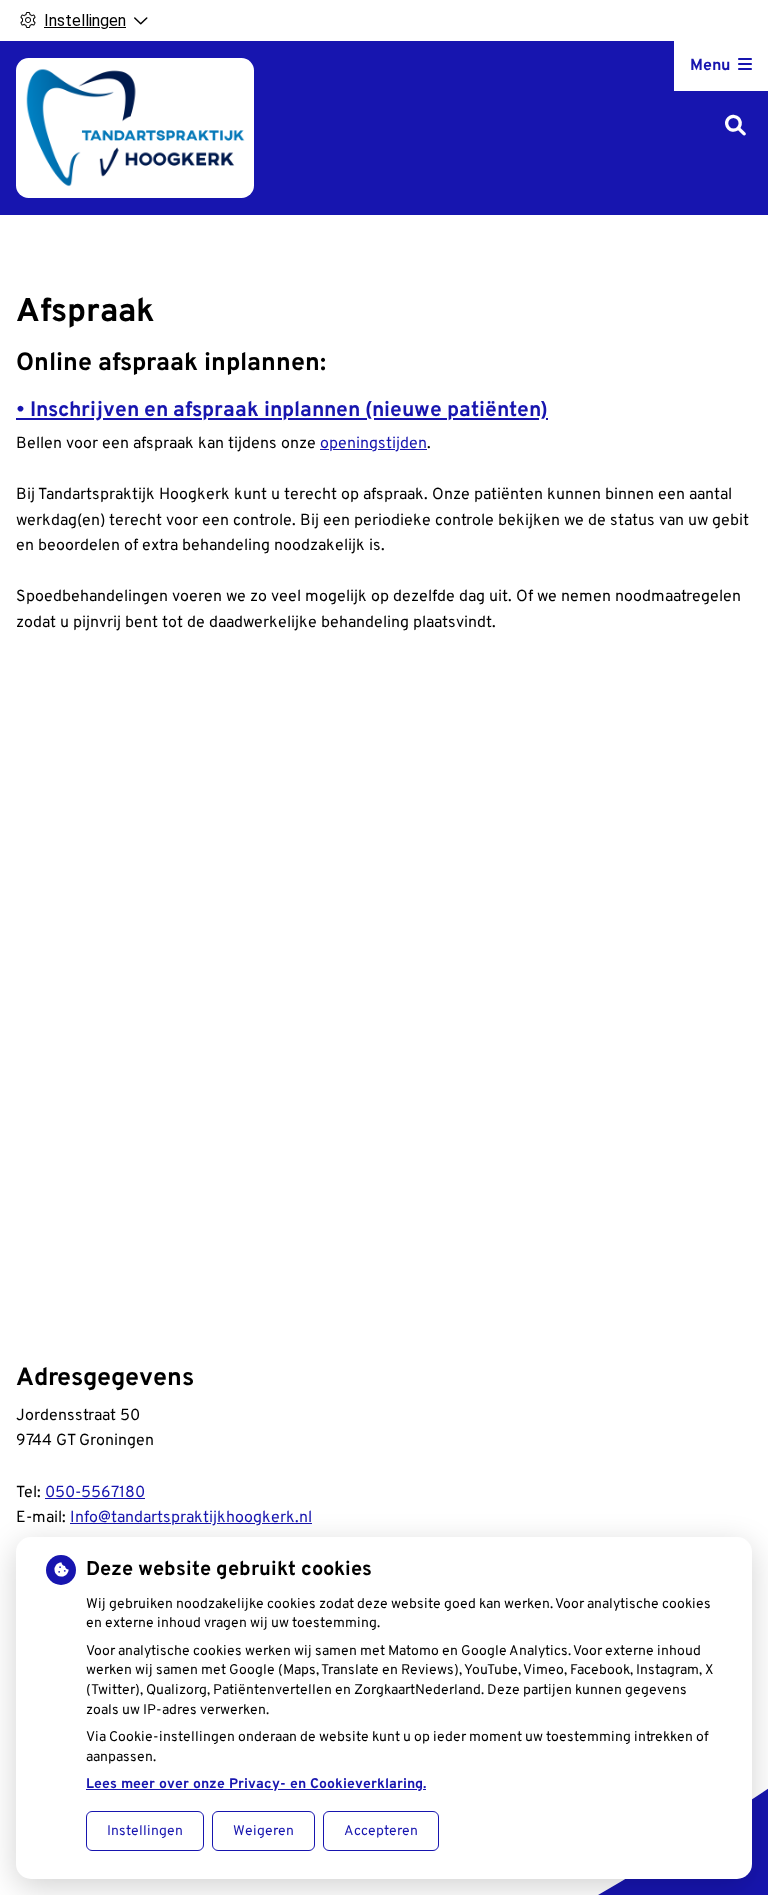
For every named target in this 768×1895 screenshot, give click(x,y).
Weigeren (263, 1831)
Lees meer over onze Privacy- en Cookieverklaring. (256, 1784)
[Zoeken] (735, 127)
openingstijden (373, 444)
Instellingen (145, 1831)
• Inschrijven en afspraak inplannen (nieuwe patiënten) (282, 410)
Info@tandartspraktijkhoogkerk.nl (191, 1518)
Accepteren (381, 1831)
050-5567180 (95, 1493)
